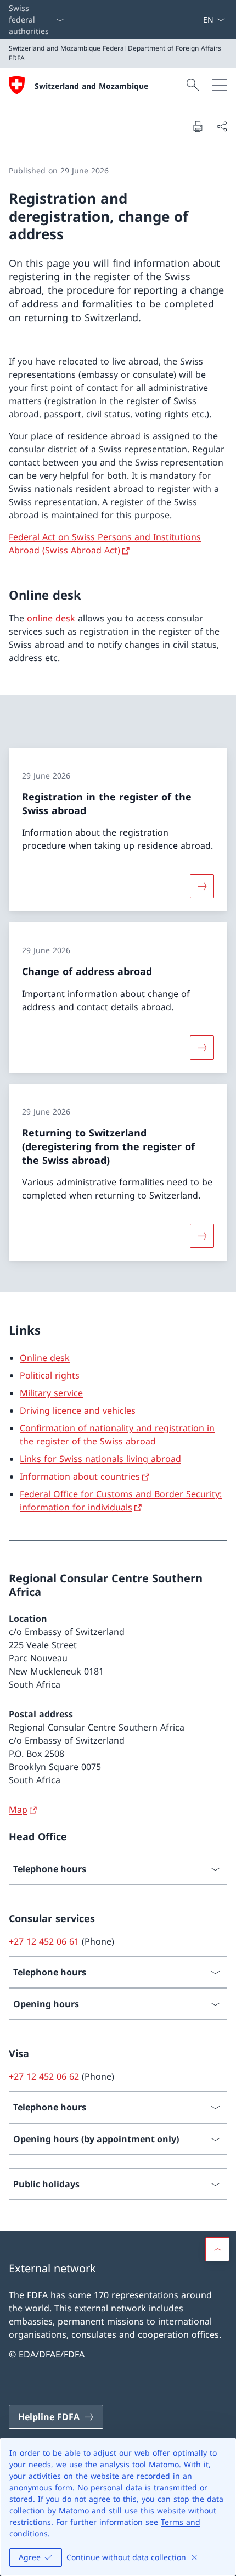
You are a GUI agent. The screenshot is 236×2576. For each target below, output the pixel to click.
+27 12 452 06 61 (44, 1941)
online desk (51, 618)
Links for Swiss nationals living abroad (100, 1459)
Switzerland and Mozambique (91, 86)
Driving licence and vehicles (78, 1410)
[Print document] (198, 126)
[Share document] (222, 126)
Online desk (45, 1358)
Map (18, 1810)
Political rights (50, 1375)
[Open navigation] (220, 85)
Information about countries (80, 1476)
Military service (51, 1393)
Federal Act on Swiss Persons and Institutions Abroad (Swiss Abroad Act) (105, 544)
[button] (217, 2249)
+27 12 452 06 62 (44, 2076)
